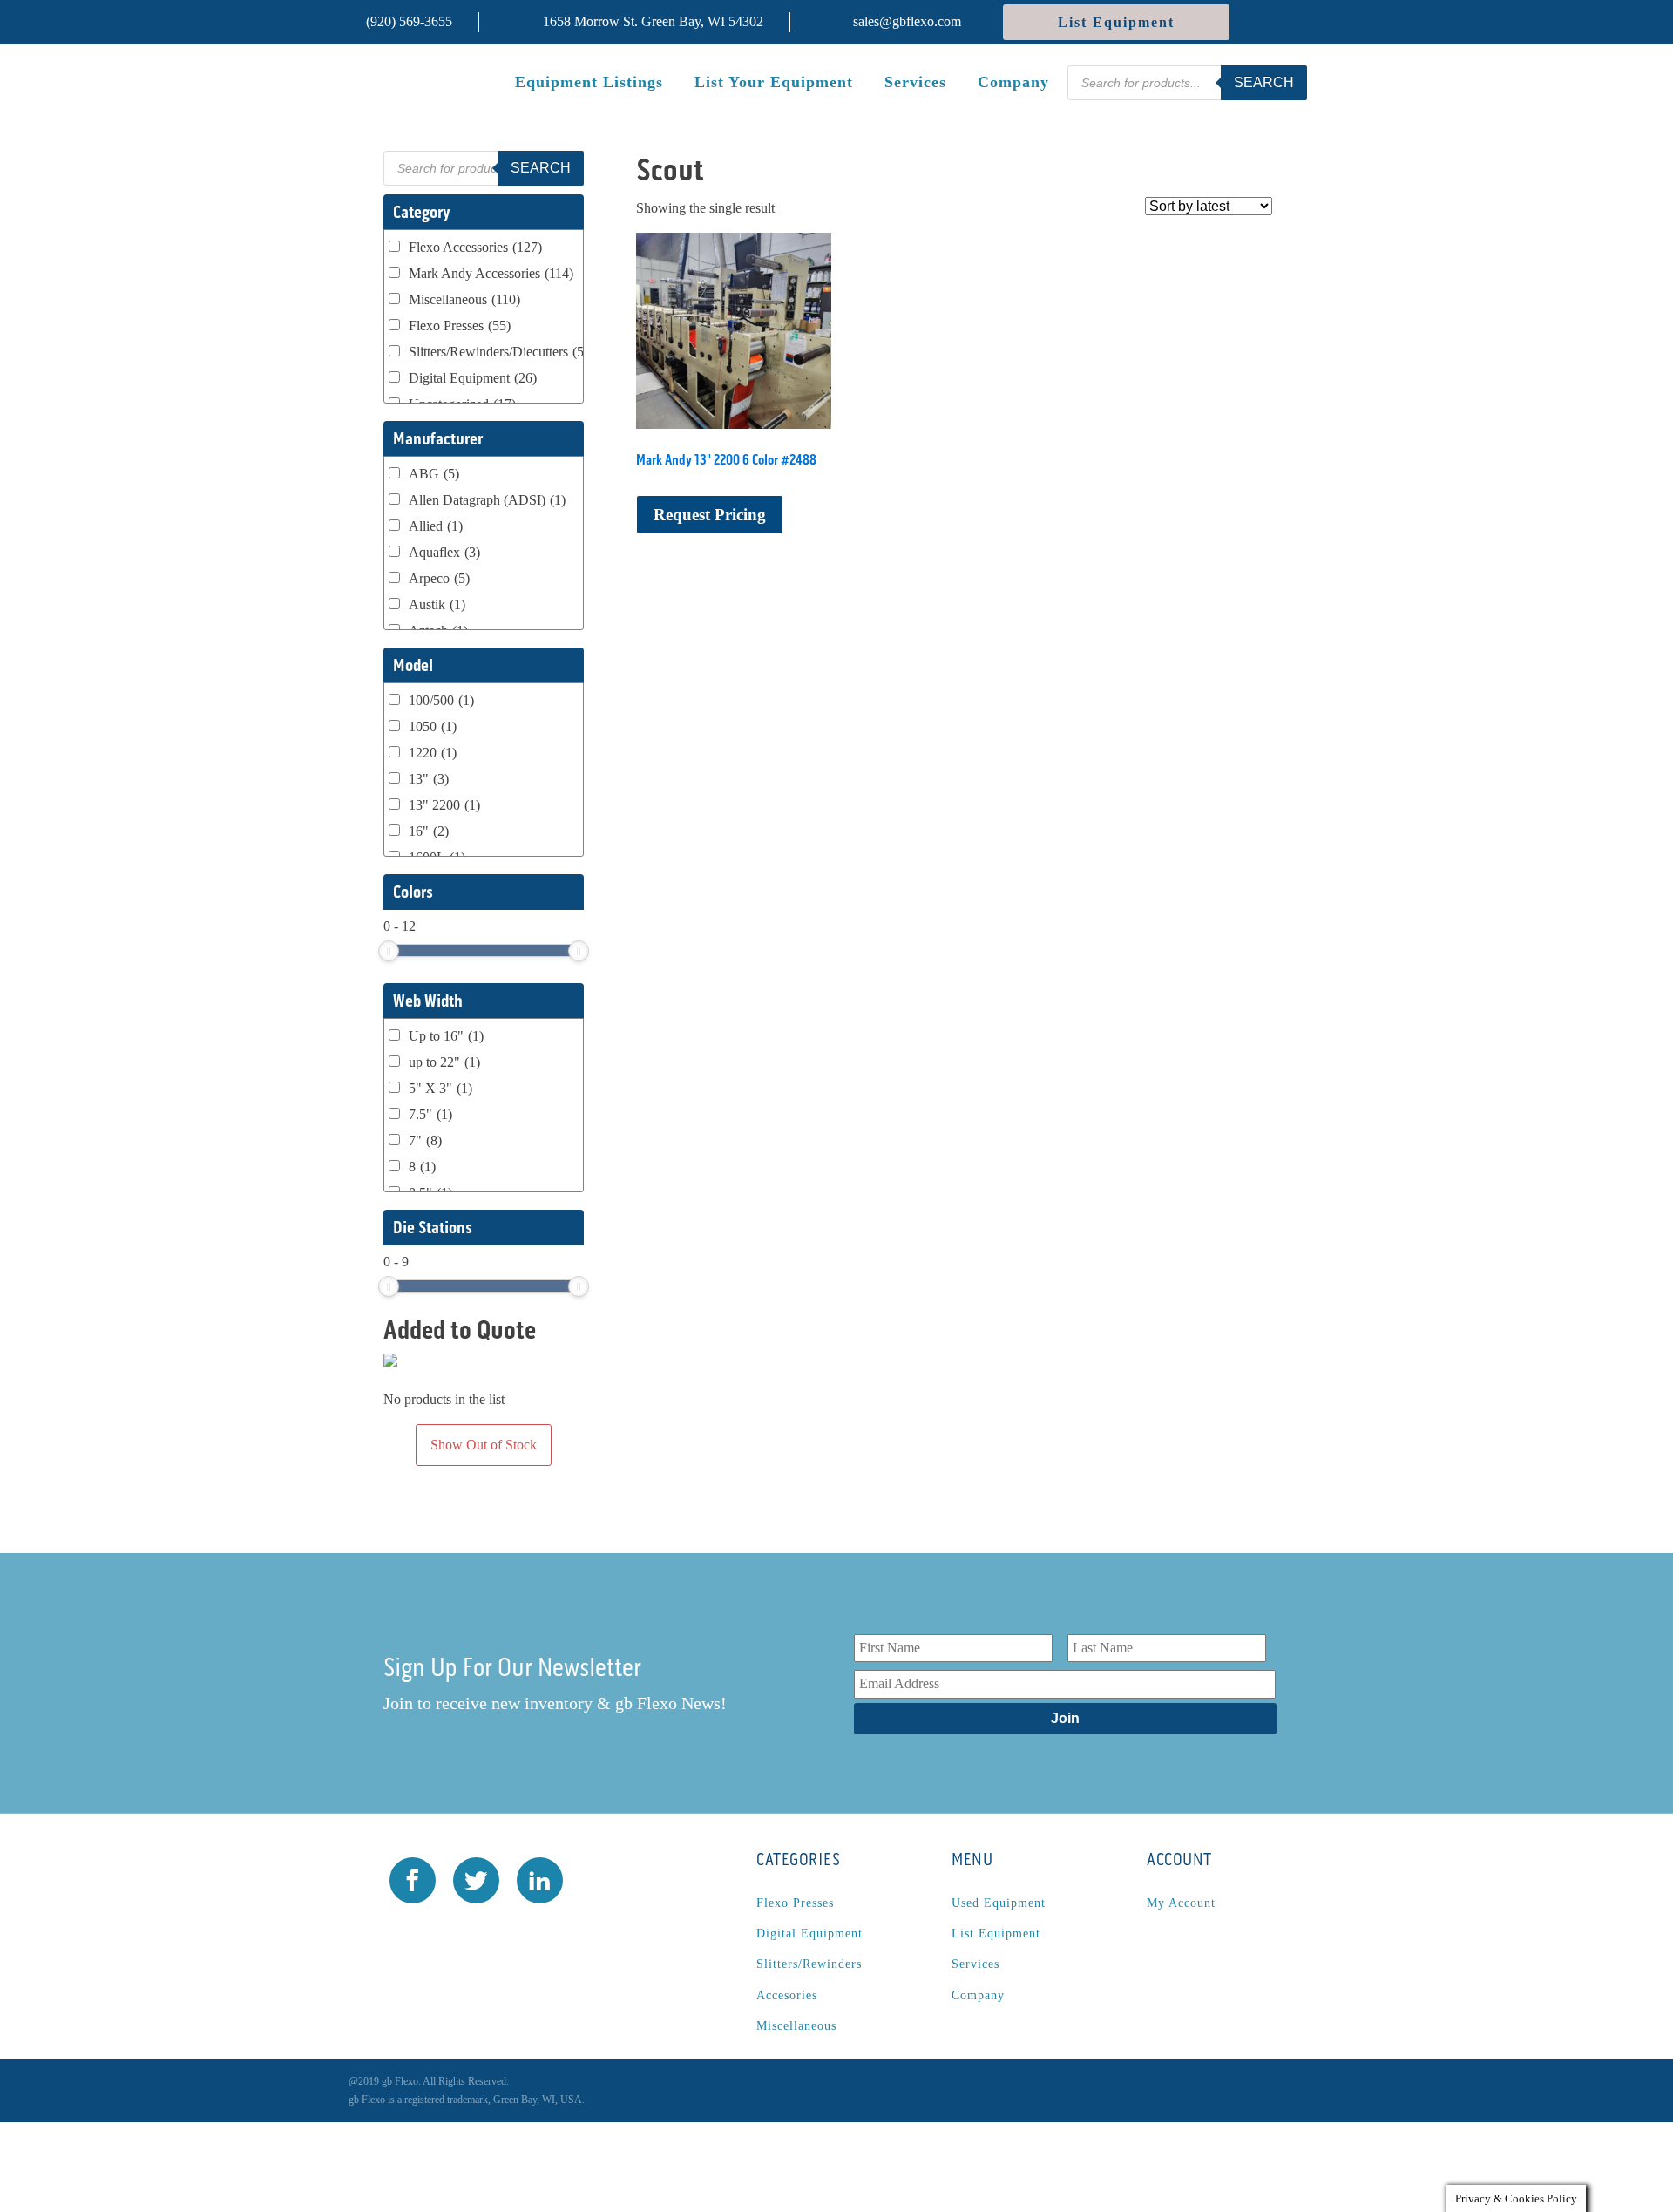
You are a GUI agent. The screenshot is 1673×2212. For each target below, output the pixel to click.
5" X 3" (440, 1088)
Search (1264, 82)
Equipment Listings (589, 82)
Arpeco (439, 578)
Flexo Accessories (475, 247)
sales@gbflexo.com (907, 21)
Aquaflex (444, 552)
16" (429, 831)
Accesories (787, 1995)
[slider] (389, 951)
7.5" (430, 1114)
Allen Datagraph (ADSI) (487, 500)
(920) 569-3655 (409, 21)
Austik (437, 604)
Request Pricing (710, 515)
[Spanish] (1265, 22)
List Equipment (1116, 22)
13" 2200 (444, 805)
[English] (1294, 22)
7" (425, 1140)
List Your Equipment (774, 82)
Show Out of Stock (484, 1445)
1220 (433, 753)
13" (429, 779)
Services (915, 82)
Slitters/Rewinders (809, 1964)
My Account (1181, 1903)
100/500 (441, 700)
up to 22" (444, 1062)
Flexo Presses (460, 326)
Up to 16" (446, 1036)
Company (1013, 82)
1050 (433, 726)
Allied (436, 526)
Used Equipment (999, 1903)
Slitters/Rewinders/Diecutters (502, 352)
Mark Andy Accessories (491, 273)
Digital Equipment (473, 378)
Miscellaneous (464, 299)
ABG (434, 474)
